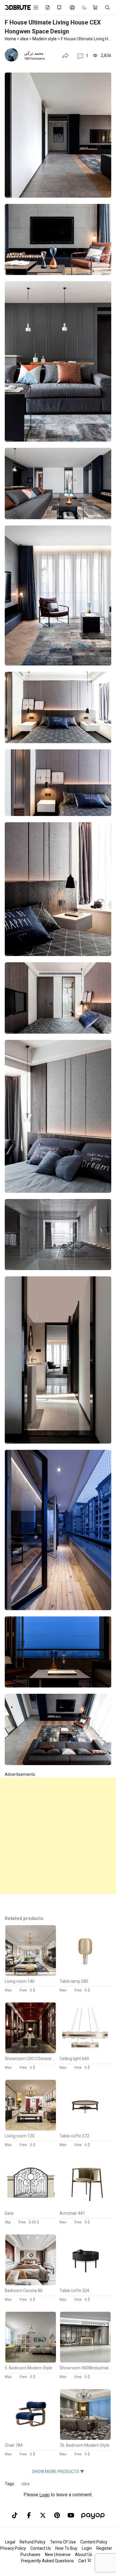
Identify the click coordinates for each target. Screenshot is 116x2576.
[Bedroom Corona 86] (31, 2284)
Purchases (30, 2555)
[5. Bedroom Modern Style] (31, 2361)
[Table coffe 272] (85, 2129)
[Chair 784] (31, 2438)
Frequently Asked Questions (47, 2561)
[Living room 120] (31, 2129)
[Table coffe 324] (85, 2284)
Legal (10, 2542)
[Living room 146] (31, 1974)
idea (25, 2484)
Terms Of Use (63, 2542)
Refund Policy (33, 2542)
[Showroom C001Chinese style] (31, 2052)
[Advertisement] (58, 1836)
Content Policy (94, 2542)
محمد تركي (34, 53)
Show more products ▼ (58, 2472)
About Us (84, 2555)
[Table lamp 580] (85, 1974)
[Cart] (96, 7)
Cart (83, 2561)
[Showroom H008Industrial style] (85, 2361)
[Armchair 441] (85, 2206)
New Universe (58, 2555)
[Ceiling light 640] (85, 2052)
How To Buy (66, 2548)
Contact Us (41, 2548)
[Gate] (31, 2206)
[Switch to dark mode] (81, 8)
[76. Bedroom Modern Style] (85, 2438)
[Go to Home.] (15, 7)
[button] (83, 56)
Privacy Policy (13, 2548)
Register (104, 2548)
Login (45, 2495)
